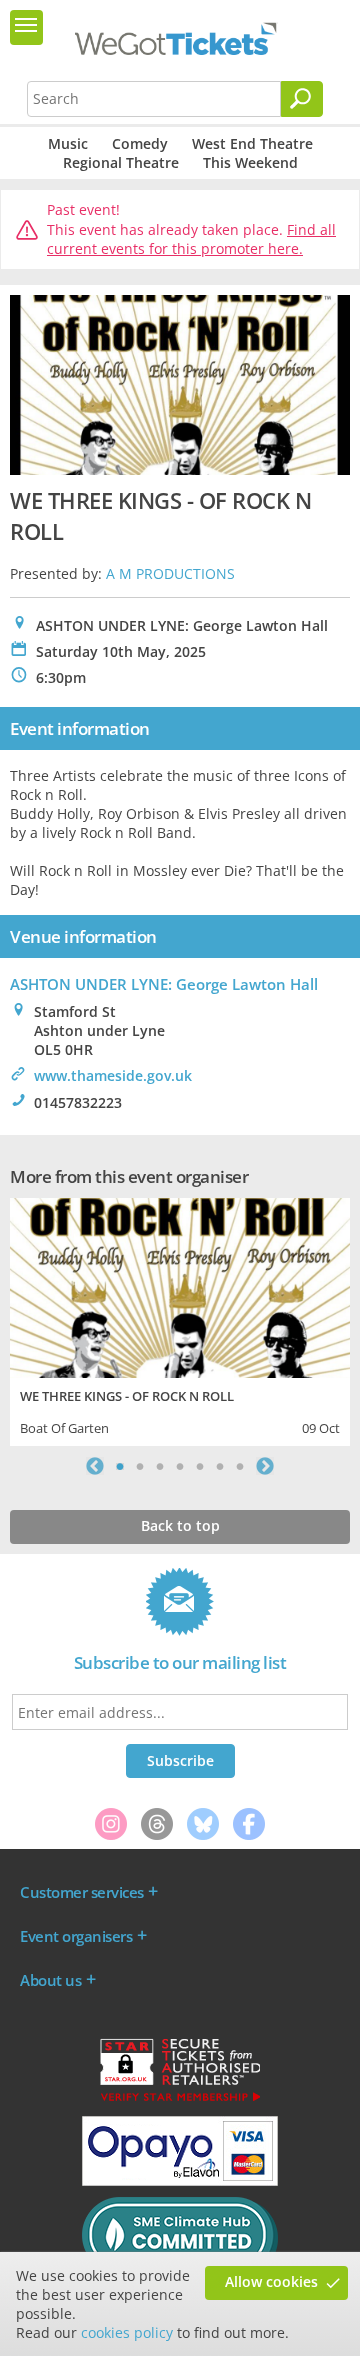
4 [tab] (180, 1466)
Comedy (140, 143)
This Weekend (250, 162)
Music (68, 143)
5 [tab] (200, 1466)
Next (265, 1466)
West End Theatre (252, 143)
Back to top (180, 1525)
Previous (95, 1466)
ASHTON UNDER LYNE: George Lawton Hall (164, 984)
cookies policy (127, 2332)
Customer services (82, 1892)
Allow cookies (271, 2281)
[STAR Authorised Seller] (180, 2100)
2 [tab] (140, 1466)
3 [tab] (160, 1466)
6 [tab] (220, 1466)
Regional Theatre (121, 162)
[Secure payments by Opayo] (180, 2181)
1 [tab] (120, 1466)
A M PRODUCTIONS (170, 573)
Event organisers (76, 1936)
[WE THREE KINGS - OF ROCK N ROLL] (180, 1285)
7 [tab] (240, 1466)
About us (50, 1980)
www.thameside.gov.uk (113, 1075)
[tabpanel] (180, 1319)
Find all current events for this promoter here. (191, 239)
